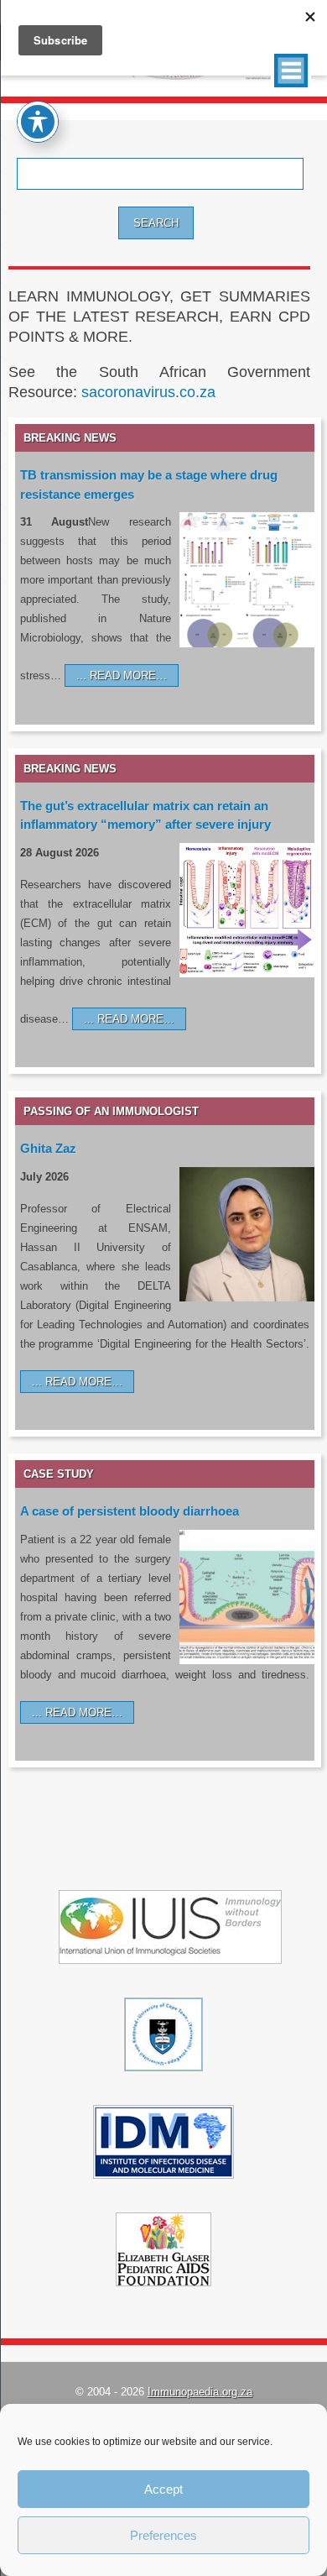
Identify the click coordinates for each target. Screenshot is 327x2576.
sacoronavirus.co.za (148, 392)
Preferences (163, 2535)
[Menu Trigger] (291, 71)
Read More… (128, 675)
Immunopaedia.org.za (200, 2392)
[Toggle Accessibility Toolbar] (38, 122)
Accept (163, 2489)
